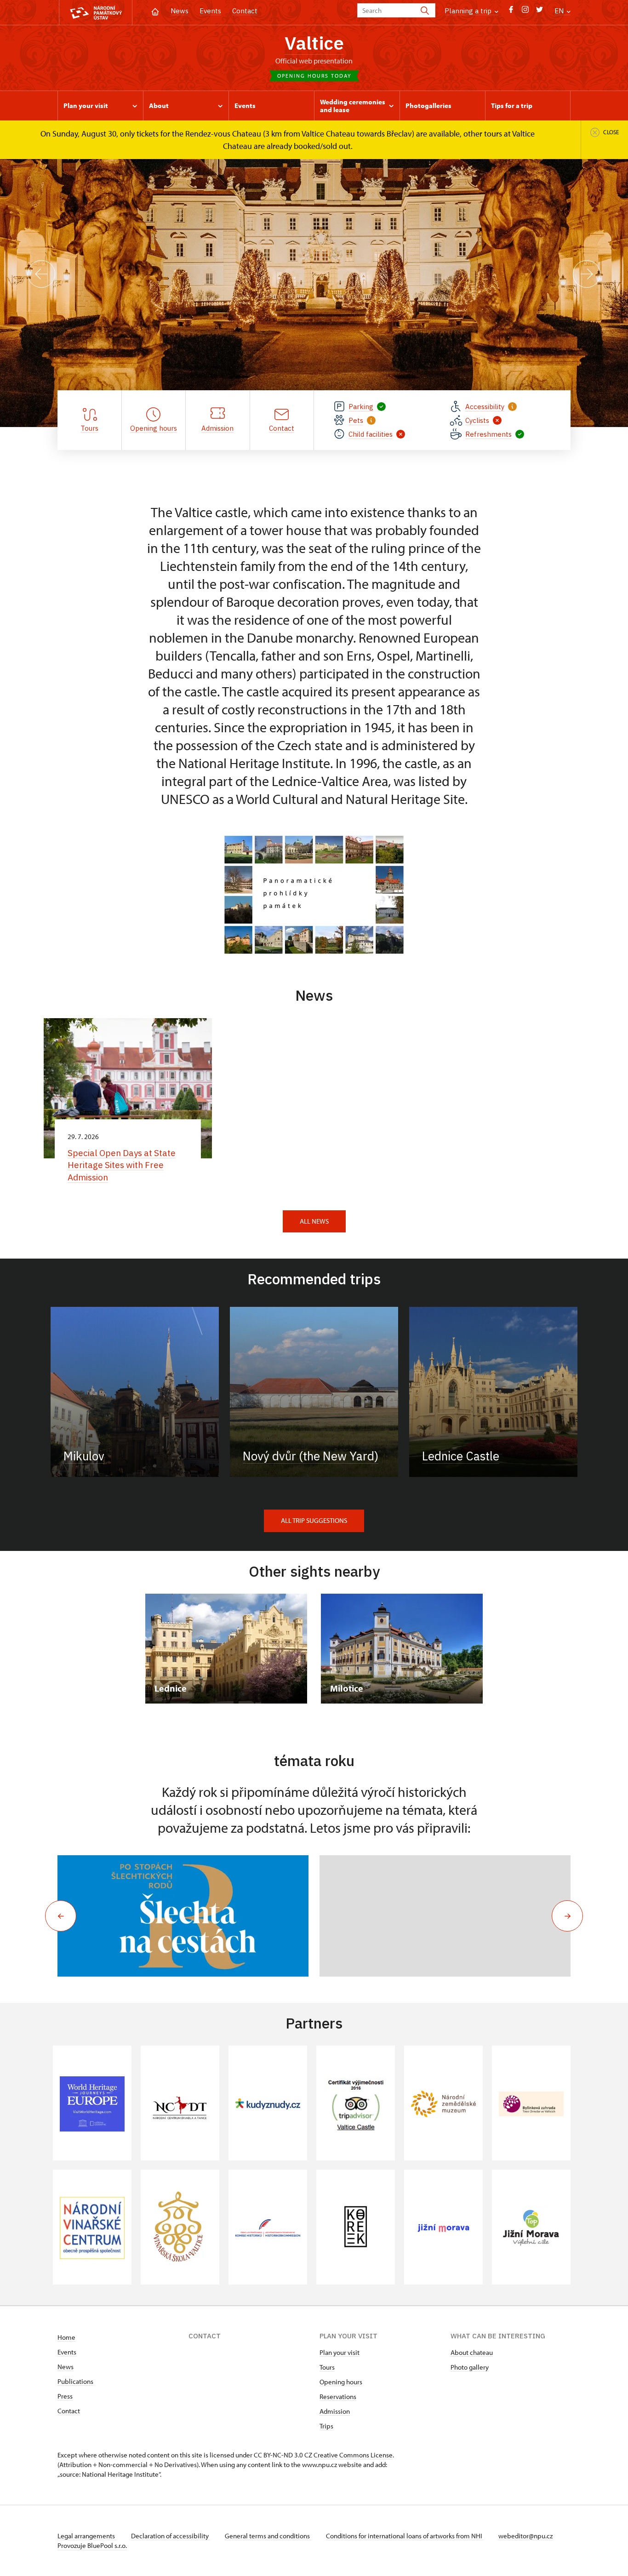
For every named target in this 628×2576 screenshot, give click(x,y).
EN (560, 11)
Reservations (338, 2396)
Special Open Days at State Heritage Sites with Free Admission (122, 1165)
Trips (326, 2426)
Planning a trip (469, 11)
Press (65, 2396)
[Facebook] (511, 12)
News (180, 11)
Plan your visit (340, 2352)
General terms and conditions (268, 2536)
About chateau (472, 2352)
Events (210, 11)
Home (66, 2337)
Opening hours (341, 2382)
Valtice (314, 43)
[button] (61, 1916)
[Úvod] (155, 11)
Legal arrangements (87, 2536)
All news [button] (314, 1221)
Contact (245, 11)
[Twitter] (540, 12)
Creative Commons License (353, 2455)
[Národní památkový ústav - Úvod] (96, 13)
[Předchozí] (41, 274)
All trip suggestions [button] (314, 1520)
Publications (75, 2381)
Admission (335, 2411)
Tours (327, 2367)
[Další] (587, 274)
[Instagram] (525, 12)
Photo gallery (470, 2367)
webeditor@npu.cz (525, 2536)
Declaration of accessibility (171, 2536)
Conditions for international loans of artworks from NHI (405, 2536)
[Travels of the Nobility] (183, 1916)
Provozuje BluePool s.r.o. (92, 2545)
